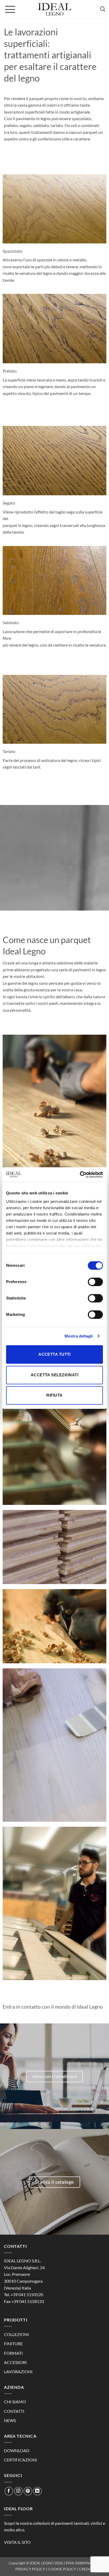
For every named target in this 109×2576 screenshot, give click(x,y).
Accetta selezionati (55, 1375)
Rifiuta (54, 1395)
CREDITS (86, 2569)
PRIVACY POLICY (30, 2569)
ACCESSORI (15, 2362)
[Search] (103, 9)
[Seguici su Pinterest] (28, 2491)
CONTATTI (14, 2411)
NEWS (10, 2420)
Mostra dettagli (79, 1336)
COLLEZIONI (16, 2334)
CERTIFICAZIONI (21, 2460)
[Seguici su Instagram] (18, 2491)
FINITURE (13, 2344)
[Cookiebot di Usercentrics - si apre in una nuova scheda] (80, 1175)
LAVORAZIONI (18, 2372)
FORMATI (13, 2353)
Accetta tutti (54, 1354)
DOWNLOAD (17, 2450)
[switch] (95, 1282)
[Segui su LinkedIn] (37, 2491)
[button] (10, 9)
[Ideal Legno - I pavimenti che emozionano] (54, 9)
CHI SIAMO (15, 2402)
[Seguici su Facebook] (9, 2491)
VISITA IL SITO (17, 2542)
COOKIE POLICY (62, 2569)
